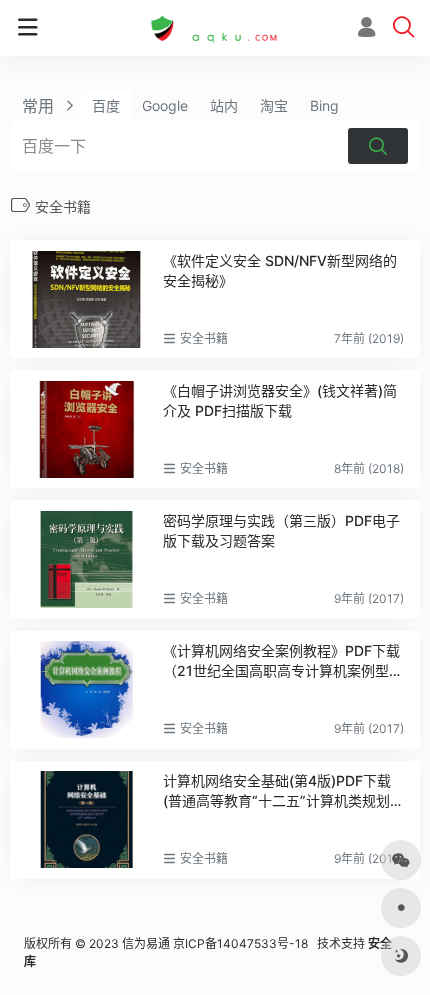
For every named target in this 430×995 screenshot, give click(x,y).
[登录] (366, 29)
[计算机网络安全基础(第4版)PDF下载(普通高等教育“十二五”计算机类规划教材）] (86, 819)
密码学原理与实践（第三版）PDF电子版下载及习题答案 (281, 530)
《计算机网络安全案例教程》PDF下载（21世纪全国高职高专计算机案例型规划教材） (283, 661)
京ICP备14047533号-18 (240, 943)
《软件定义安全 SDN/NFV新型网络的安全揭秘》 (280, 270)
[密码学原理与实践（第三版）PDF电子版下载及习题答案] (86, 559)
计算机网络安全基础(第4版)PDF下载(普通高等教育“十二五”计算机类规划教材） (283, 791)
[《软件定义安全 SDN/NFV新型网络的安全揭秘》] (86, 299)
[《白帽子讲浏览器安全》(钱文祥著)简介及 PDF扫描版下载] (86, 429)
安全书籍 (204, 338)
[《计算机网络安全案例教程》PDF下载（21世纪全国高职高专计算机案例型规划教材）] (86, 689)
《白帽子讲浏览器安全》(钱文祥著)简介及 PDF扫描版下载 (280, 400)
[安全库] (215, 28)
